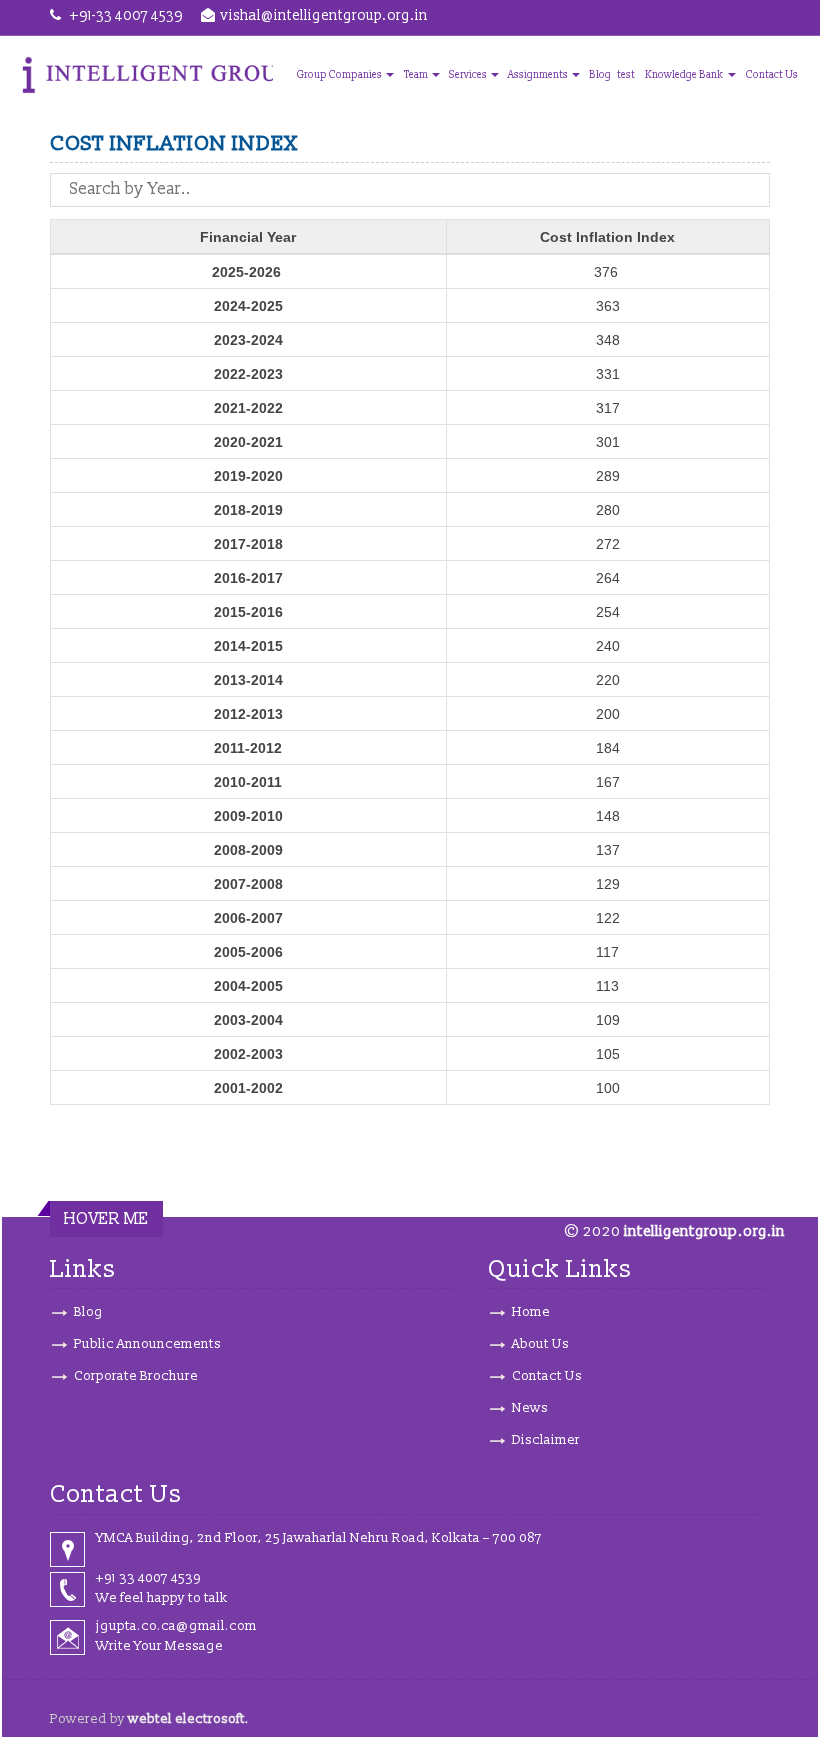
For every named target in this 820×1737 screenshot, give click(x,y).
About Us (540, 1344)
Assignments (539, 75)
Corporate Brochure (136, 1376)
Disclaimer (546, 1440)
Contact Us (772, 75)
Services (469, 75)
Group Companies (340, 75)
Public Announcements (147, 1344)
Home (531, 1312)
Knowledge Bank (685, 75)
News (530, 1408)
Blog (600, 75)
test (626, 75)
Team (417, 75)
